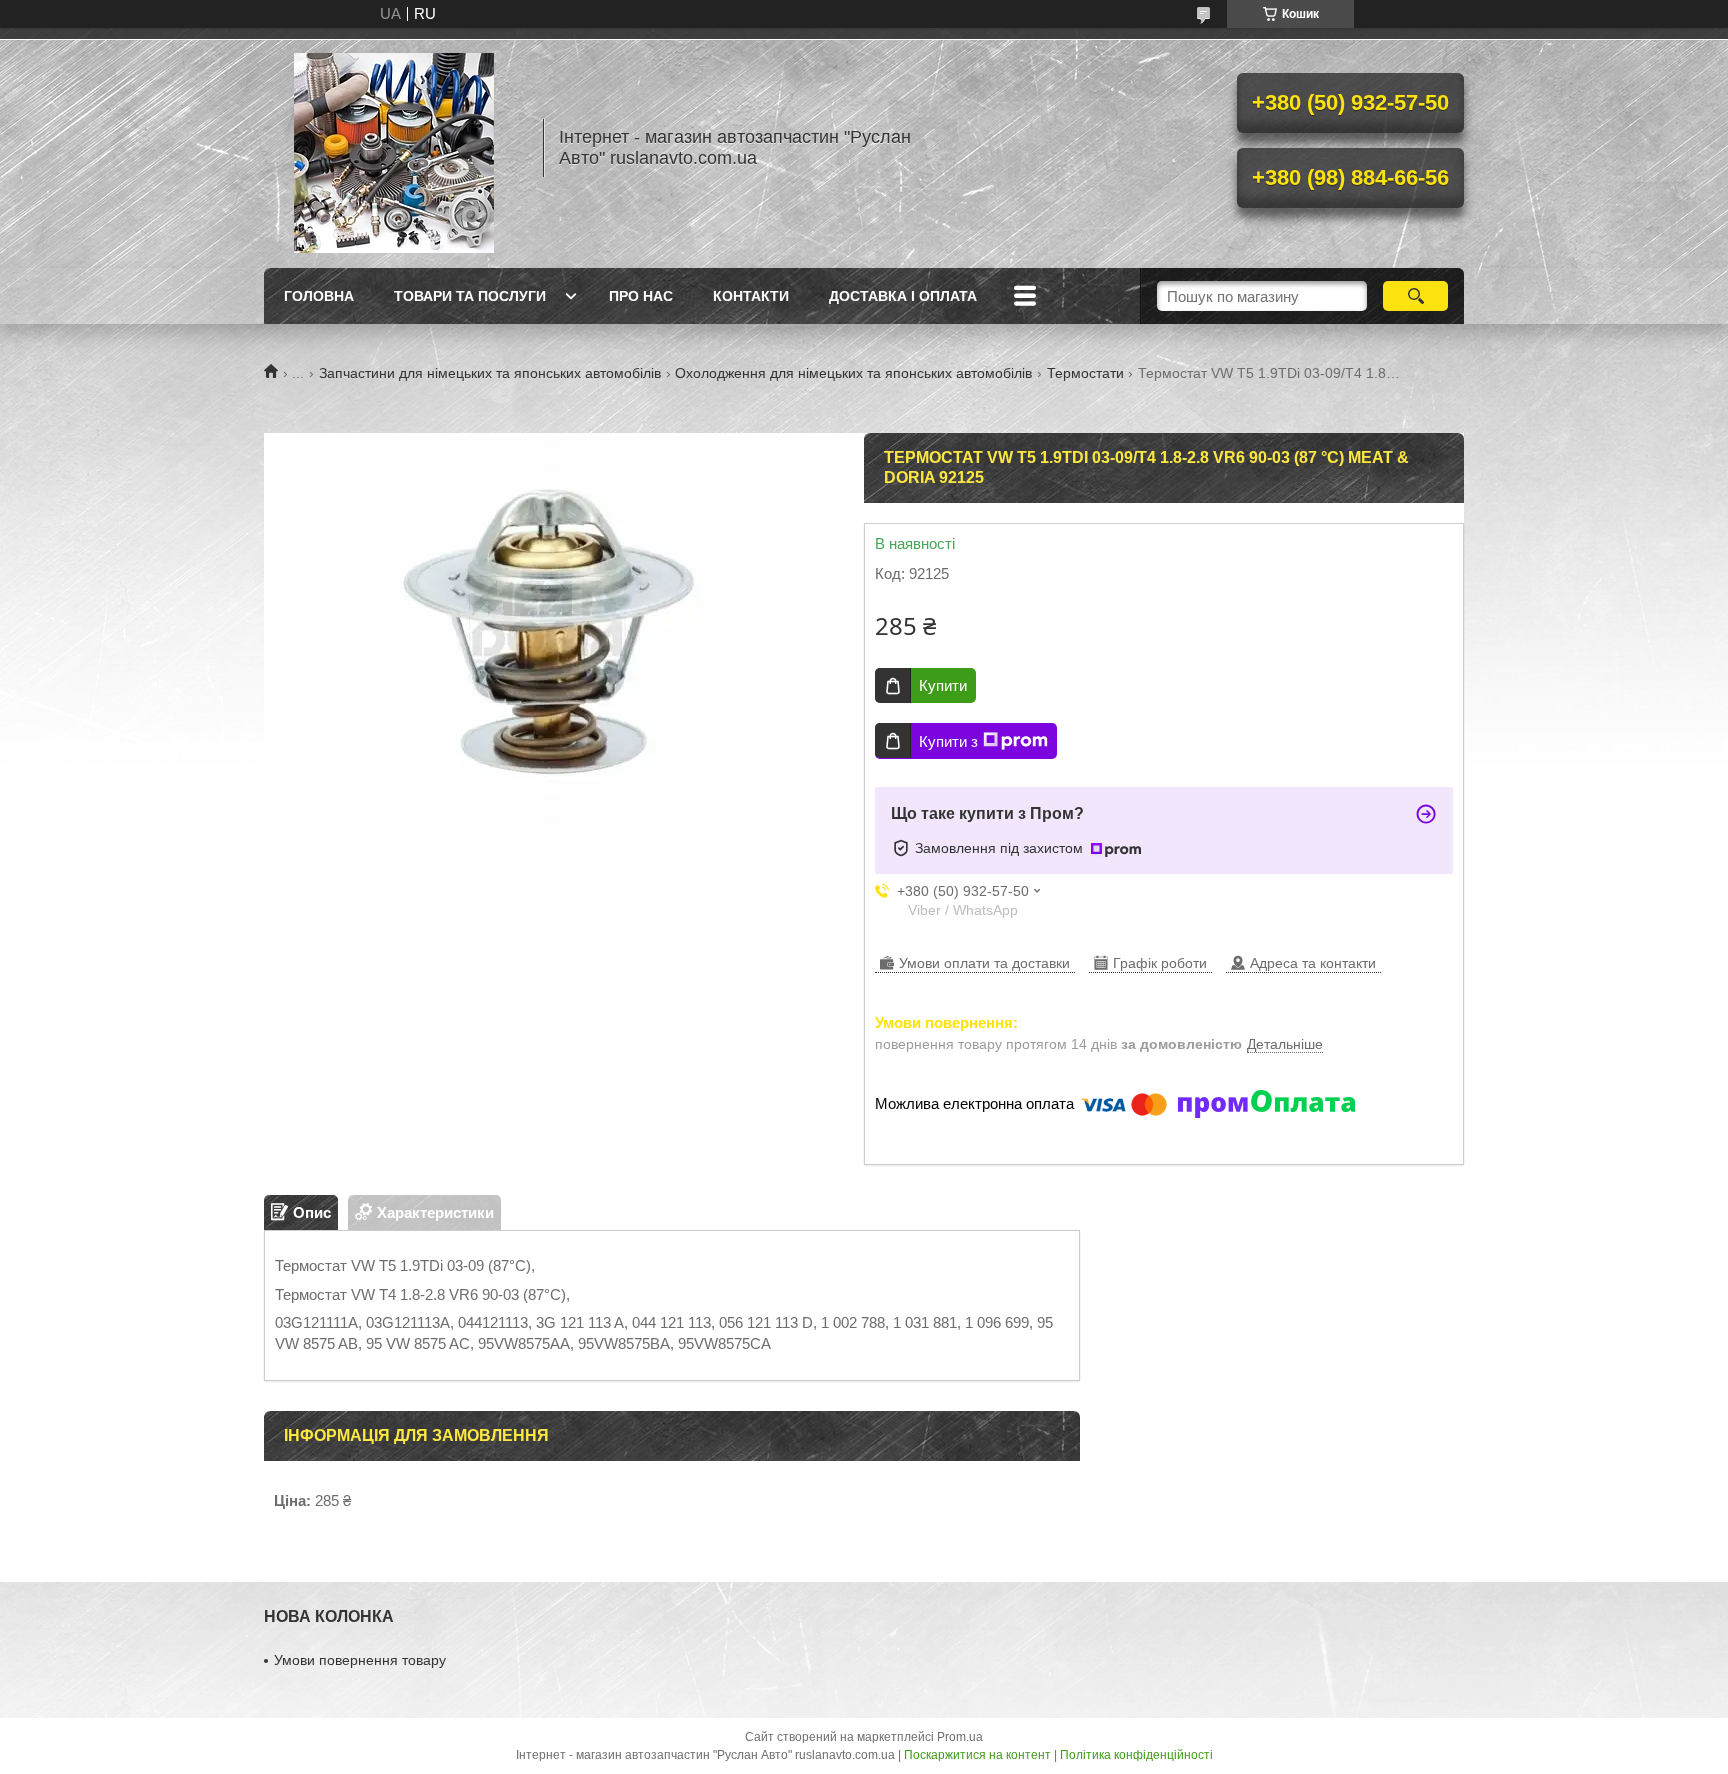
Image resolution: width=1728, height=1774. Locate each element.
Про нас (641, 296)
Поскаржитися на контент (977, 1755)
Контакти (751, 296)
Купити (943, 685)
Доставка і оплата (903, 296)
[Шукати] (1415, 296)
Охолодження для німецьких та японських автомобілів (853, 373)
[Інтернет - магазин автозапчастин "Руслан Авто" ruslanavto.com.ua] (394, 148)
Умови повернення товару (360, 1660)
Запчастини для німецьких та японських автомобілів (490, 373)
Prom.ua (960, 1737)
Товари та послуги (470, 296)
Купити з (948, 741)
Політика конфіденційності (1136, 1755)
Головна (319, 296)
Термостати (1085, 373)
